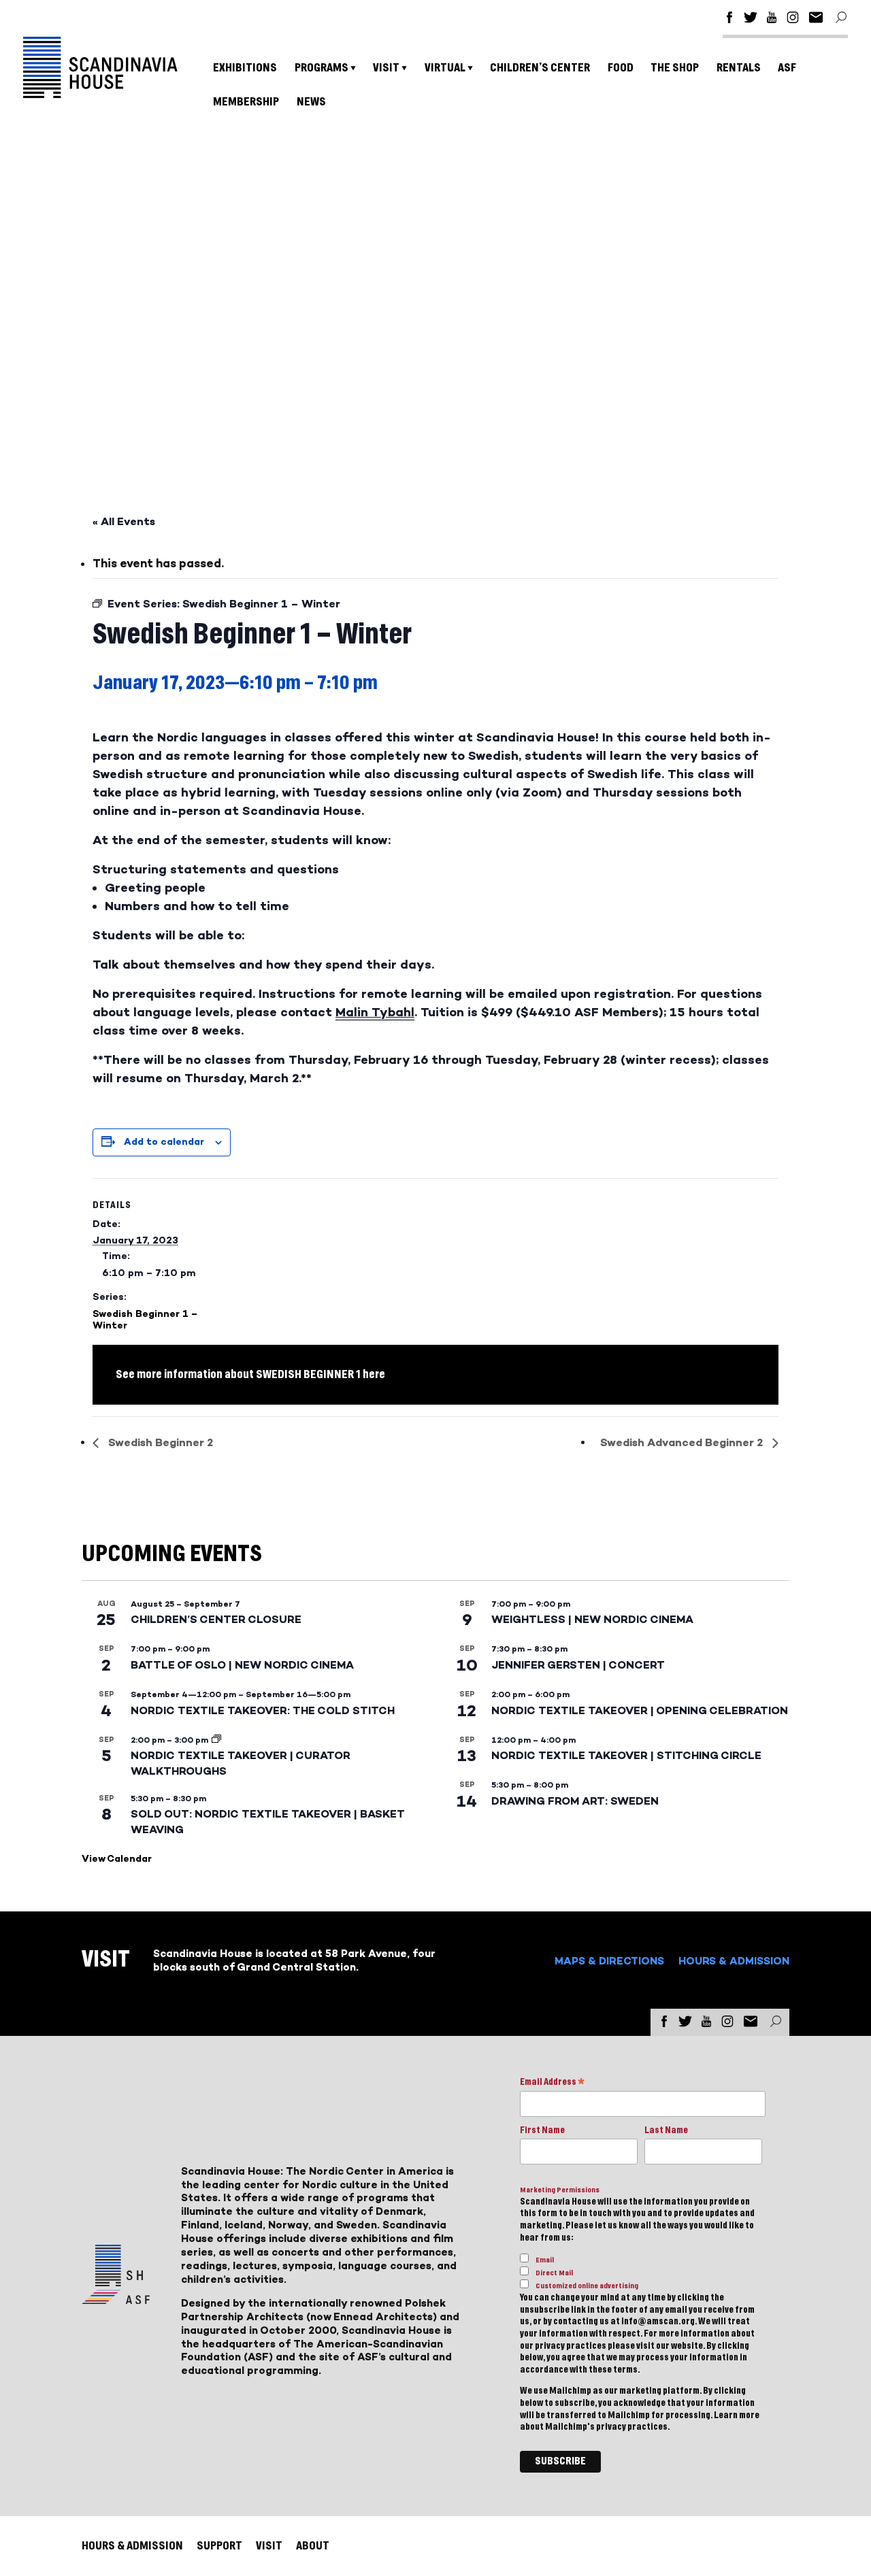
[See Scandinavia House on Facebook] (729, 19)
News (311, 102)
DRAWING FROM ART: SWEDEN (575, 1801)
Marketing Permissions (560, 2190)
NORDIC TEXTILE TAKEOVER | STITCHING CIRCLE (626, 1755)
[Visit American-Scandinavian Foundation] (116, 2299)
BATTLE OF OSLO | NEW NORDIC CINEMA (242, 1665)
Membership (246, 102)
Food (621, 68)
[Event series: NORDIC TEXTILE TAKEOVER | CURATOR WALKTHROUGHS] (216, 1740)
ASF (787, 68)
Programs (322, 68)
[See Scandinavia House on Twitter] (751, 19)
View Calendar (117, 1859)
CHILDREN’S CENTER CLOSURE (216, 1619)
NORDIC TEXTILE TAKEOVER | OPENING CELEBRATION (640, 1710)
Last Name (666, 2130)
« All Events (124, 521)
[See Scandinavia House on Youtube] (772, 19)
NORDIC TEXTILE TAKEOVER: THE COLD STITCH (263, 1710)
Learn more (737, 2415)
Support (219, 2546)
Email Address (552, 2083)
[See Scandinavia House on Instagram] (793, 19)
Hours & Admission (734, 1961)
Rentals (739, 68)
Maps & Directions (609, 1961)
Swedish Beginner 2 (159, 1442)
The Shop (675, 68)
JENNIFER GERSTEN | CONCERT (578, 1665)
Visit (386, 68)
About (313, 2546)
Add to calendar (164, 1142)
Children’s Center (540, 68)
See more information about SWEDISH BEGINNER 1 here (250, 1374)
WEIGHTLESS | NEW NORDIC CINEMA (592, 1619)
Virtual (445, 68)
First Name (542, 2130)
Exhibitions (245, 68)
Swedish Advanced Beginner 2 (683, 1442)
